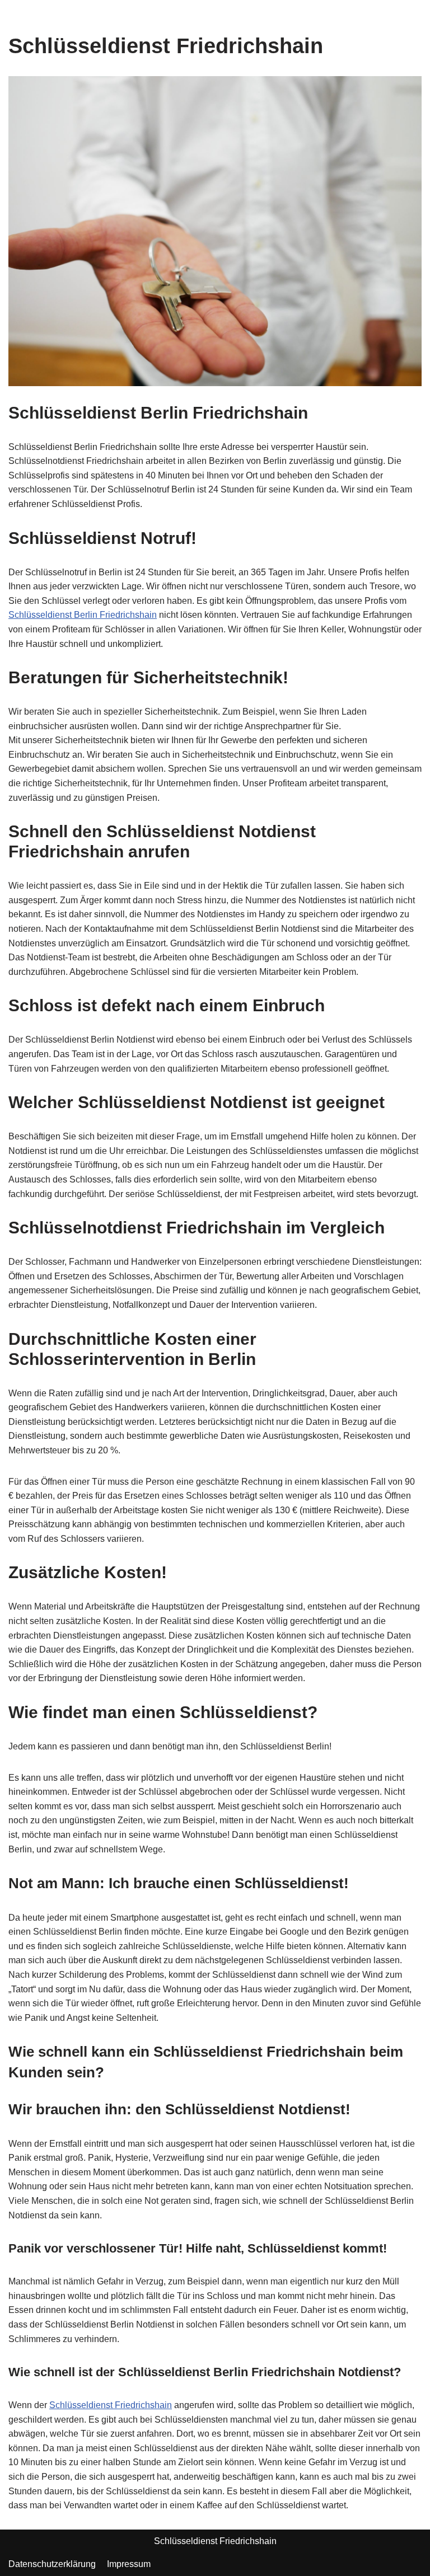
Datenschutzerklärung (52, 2564)
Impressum (129, 2564)
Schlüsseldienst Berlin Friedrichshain (83, 615)
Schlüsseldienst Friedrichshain (111, 2405)
